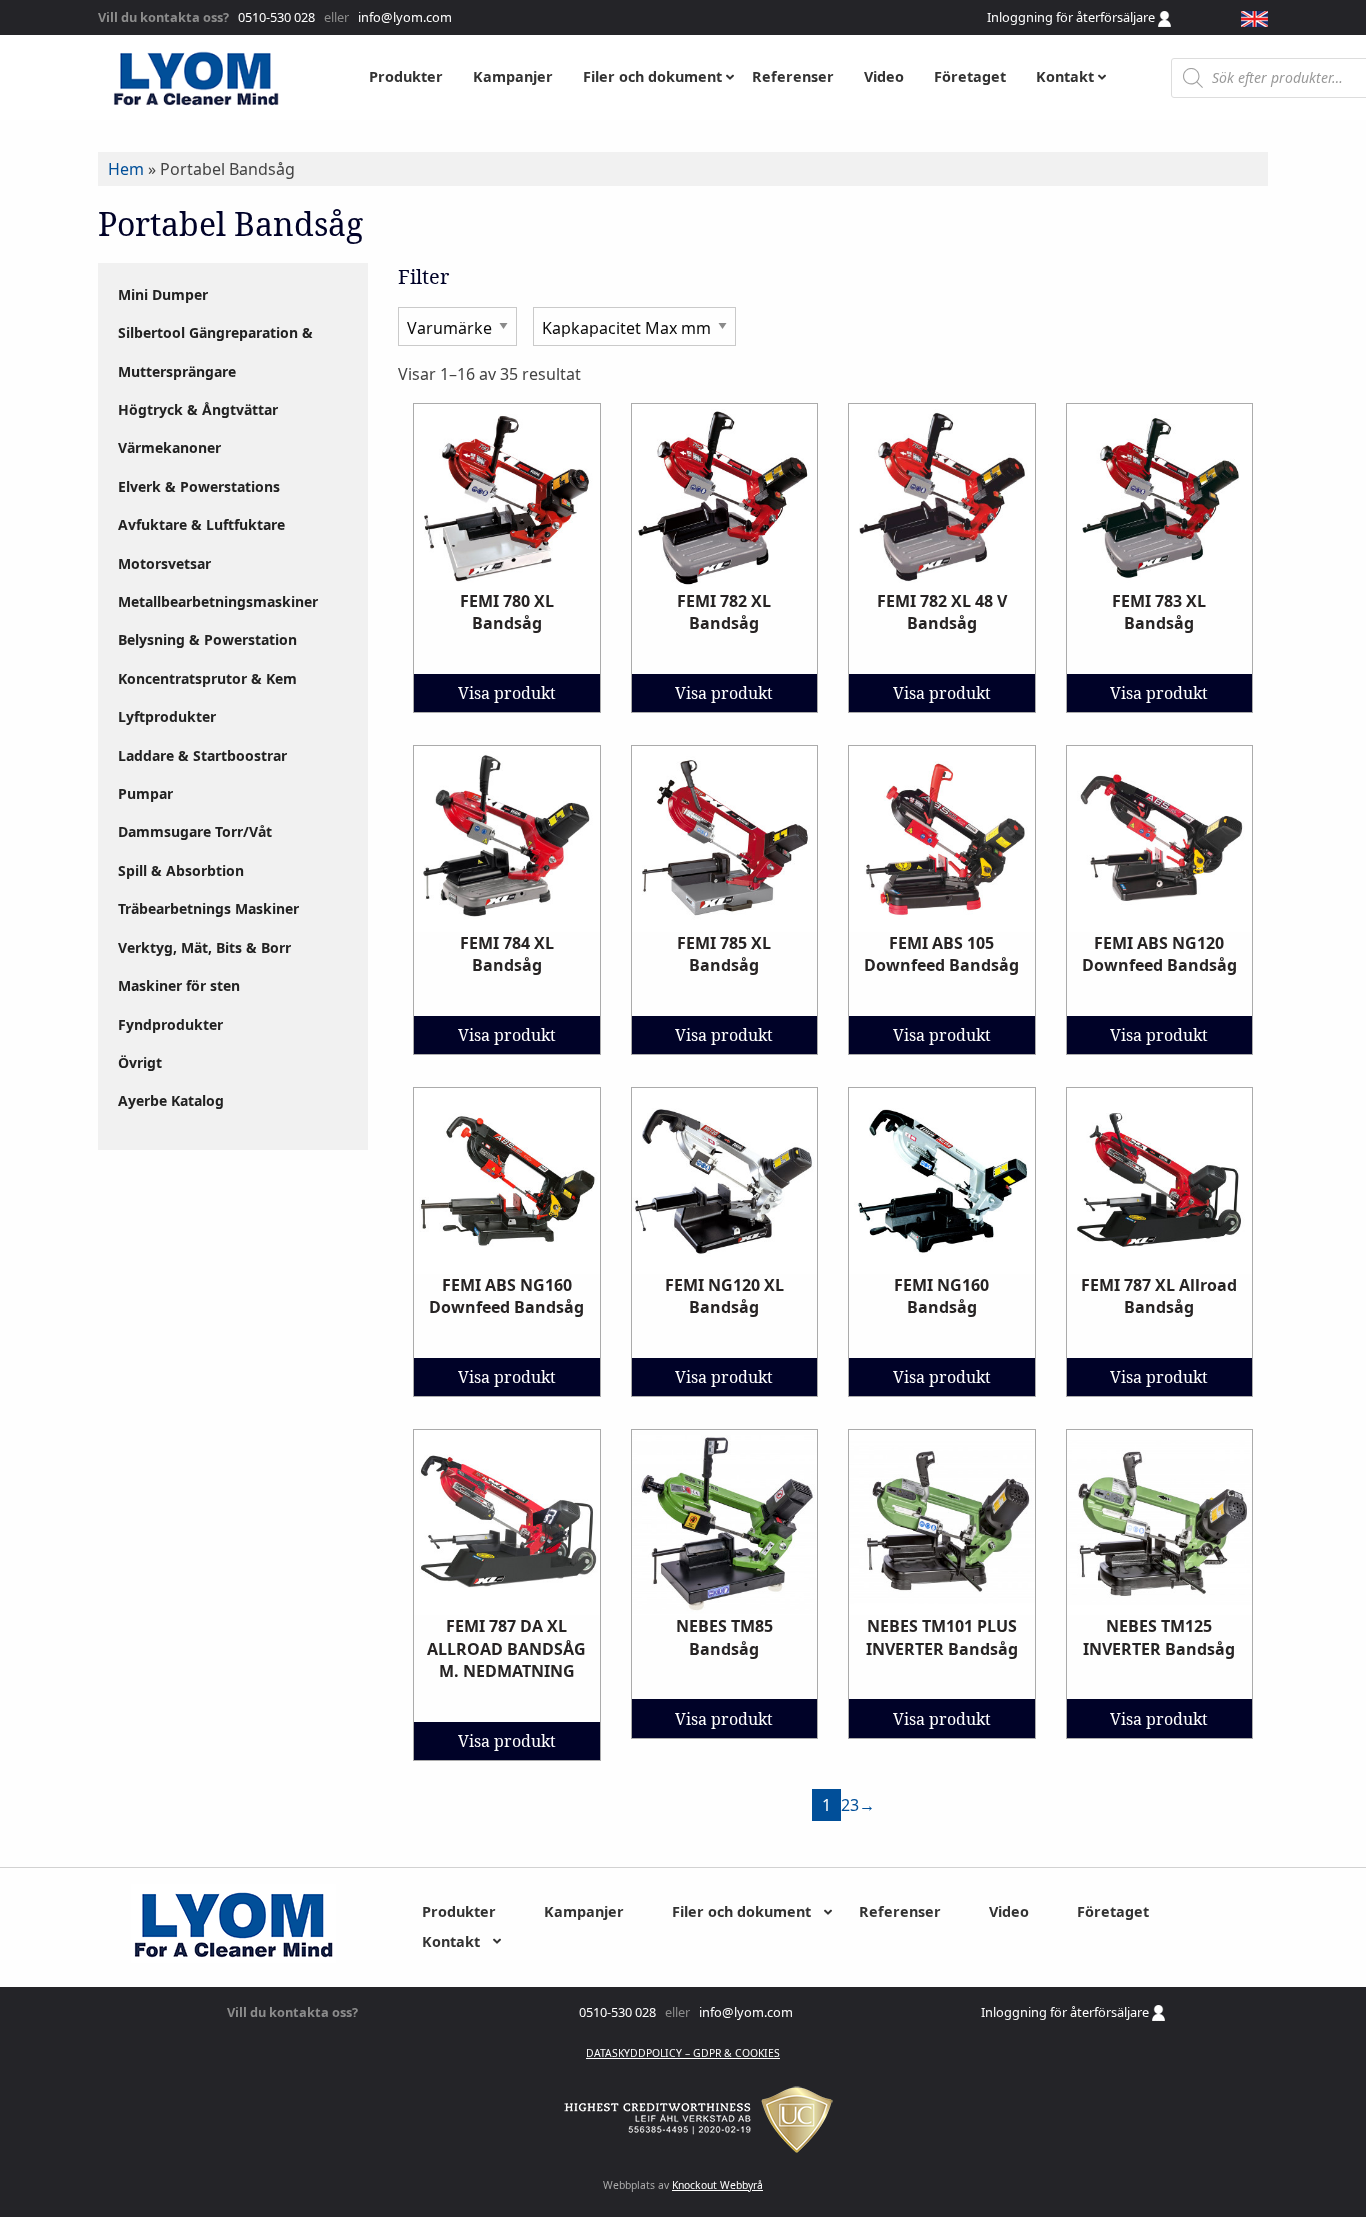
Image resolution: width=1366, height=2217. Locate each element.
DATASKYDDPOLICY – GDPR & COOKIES (683, 2053)
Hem (126, 169)
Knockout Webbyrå (717, 2185)
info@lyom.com (402, 17)
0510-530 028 (275, 17)
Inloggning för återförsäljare (1072, 17)
